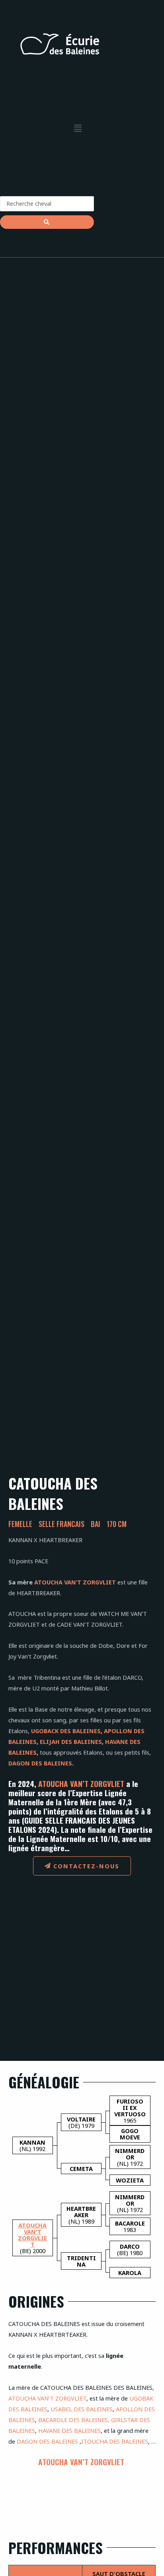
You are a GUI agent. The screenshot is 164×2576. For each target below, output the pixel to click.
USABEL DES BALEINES (82, 2409)
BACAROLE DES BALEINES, (74, 2420)
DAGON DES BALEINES (40, 1763)
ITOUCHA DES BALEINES (115, 2441)
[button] (78, 128)
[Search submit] (47, 222)
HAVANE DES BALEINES (69, 2430)
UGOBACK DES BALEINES (66, 1731)
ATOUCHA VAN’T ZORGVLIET (75, 1582)
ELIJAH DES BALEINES (71, 1742)
